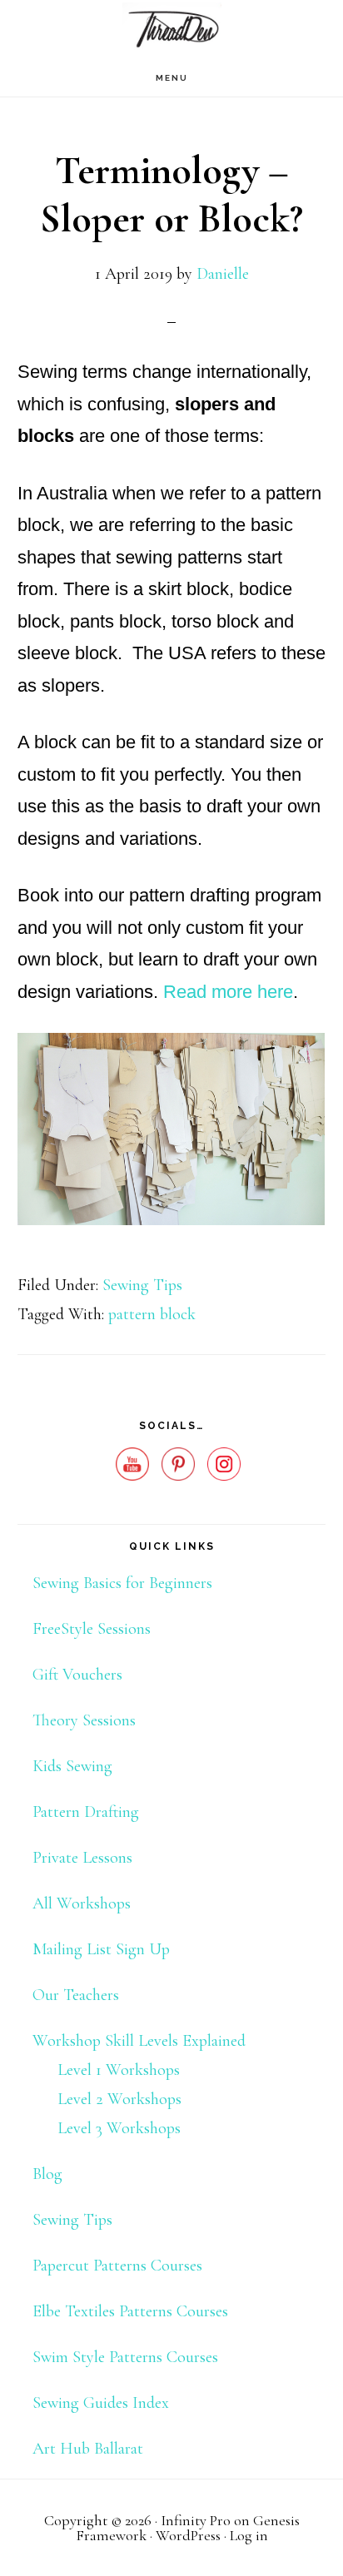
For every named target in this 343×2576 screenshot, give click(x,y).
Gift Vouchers (77, 1675)
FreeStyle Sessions (92, 1629)
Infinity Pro (196, 2520)
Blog (47, 2174)
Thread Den (171, 30)
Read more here (228, 992)
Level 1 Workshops (119, 2070)
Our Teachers (76, 1995)
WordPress (188, 2535)
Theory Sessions (84, 1720)
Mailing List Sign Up (101, 1949)
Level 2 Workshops (119, 2099)
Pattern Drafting (86, 1812)
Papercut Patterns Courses (117, 2266)
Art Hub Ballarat (88, 2449)
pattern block (152, 1314)
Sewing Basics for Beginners (122, 1583)
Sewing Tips (142, 1285)
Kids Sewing (72, 1766)
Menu (172, 78)
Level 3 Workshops (119, 2128)
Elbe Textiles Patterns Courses (130, 2311)
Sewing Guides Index (101, 2403)
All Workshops (82, 1903)
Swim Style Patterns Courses (125, 2357)
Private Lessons (82, 1858)
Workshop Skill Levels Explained (139, 2041)
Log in (249, 2535)
